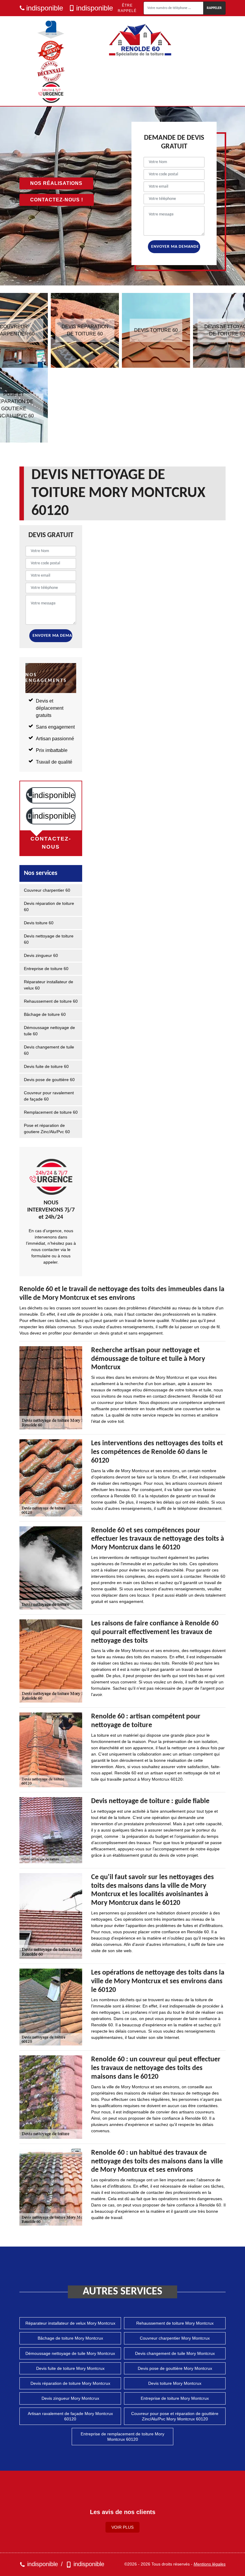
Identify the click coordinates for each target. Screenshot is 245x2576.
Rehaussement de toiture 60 (51, 1001)
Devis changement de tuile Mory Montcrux (175, 2353)
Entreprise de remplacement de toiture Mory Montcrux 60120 (122, 2437)
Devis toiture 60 (39, 923)
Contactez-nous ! (57, 200)
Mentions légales (210, 2564)
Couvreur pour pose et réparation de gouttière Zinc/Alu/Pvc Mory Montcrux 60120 (175, 2416)
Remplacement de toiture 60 (51, 1112)
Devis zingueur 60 (41, 955)
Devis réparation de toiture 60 (49, 906)
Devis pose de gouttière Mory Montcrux (175, 2368)
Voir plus (122, 2527)
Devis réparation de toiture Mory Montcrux (70, 2383)
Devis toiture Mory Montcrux (175, 2383)
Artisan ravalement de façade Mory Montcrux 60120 (70, 2416)
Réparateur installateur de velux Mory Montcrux (70, 2323)
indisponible (45, 8)
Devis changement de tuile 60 (49, 1050)
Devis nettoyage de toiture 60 (49, 939)
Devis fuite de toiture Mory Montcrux (70, 2368)
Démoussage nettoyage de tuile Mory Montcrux (70, 2353)
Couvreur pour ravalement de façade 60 (49, 1096)
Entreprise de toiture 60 (46, 969)
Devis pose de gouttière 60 (49, 1080)
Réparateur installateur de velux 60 (49, 985)
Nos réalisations (56, 183)
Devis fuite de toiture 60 (46, 1066)
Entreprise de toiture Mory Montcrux (175, 2398)
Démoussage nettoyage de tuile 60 (49, 1031)
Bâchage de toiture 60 (45, 1014)
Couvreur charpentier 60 (47, 890)
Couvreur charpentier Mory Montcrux (175, 2338)
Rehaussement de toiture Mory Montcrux (175, 2323)
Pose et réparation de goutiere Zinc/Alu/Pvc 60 (47, 1129)
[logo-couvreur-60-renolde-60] (140, 40)
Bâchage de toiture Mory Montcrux (70, 2338)
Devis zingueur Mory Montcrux (70, 2398)
